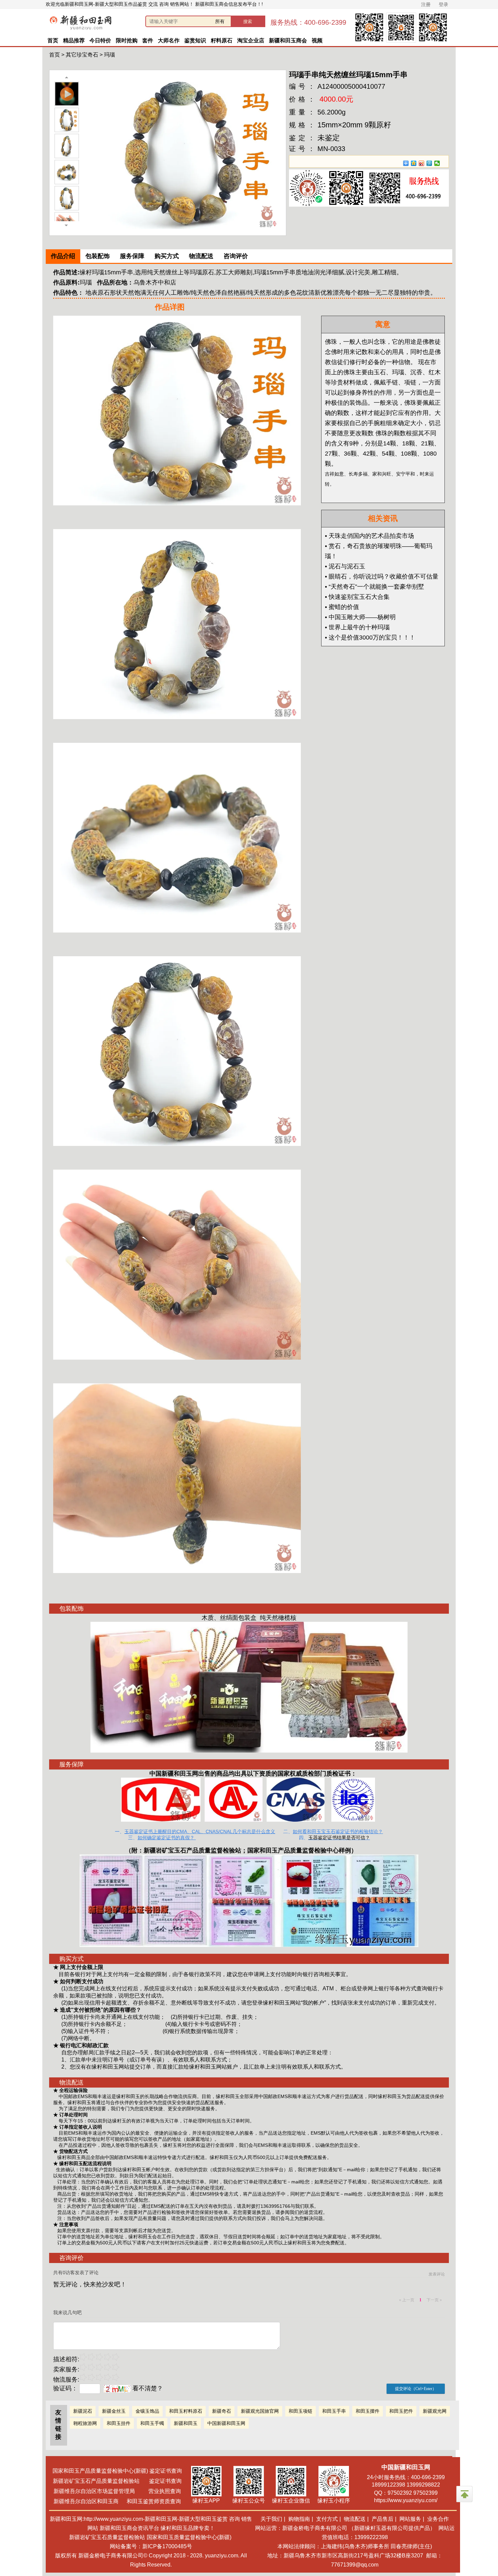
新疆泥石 (83, 2411)
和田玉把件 (401, 2411)
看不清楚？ (147, 2388)
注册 (426, 4)
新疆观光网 (435, 2411)
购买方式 (167, 256)
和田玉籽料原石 (186, 2411)
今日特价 (100, 40)
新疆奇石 (222, 2411)
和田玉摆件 (368, 2411)
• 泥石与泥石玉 (345, 566)
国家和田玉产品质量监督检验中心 (293, 1850)
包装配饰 (98, 256)
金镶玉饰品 (147, 2411)
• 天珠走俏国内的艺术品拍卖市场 (369, 536)
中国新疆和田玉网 (226, 2423)
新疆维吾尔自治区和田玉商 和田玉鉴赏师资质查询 (117, 2501)
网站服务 (410, 2519)
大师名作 (169, 40)
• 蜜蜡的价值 (342, 607)
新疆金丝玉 (114, 2411)
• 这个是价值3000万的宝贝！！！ (370, 637)
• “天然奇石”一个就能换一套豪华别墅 (375, 587)
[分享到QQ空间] (414, 163)
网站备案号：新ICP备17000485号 (151, 2546)
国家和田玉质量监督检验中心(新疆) (189, 2537)
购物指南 (299, 2519)
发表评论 (437, 2274)
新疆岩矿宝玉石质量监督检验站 (107, 2537)
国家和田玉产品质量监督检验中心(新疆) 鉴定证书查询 (117, 2471)
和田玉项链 (300, 2411)
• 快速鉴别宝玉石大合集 (357, 597)
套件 (148, 40)
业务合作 (438, 2519)
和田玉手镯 (152, 2423)
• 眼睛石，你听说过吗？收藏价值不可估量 (382, 577)
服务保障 (132, 256)
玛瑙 (109, 55)
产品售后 (382, 2519)
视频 (317, 40)
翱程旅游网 (85, 2423)
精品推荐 (74, 40)
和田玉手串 (334, 2411)
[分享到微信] (437, 163)
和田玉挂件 (119, 2423)
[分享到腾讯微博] (429, 163)
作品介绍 (63, 256)
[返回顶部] (464, 2494)
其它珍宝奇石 (82, 55)
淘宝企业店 (251, 40)
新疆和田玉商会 (288, 40)
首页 (53, 40)
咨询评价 (236, 256)
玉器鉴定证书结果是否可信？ (339, 1838)
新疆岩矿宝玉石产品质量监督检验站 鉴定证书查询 (117, 2481)
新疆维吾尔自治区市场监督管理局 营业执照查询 (117, 2491)
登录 (443, 4)
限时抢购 (127, 40)
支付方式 (327, 2519)
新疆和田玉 (186, 2423)
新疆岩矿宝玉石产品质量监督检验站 (192, 1850)
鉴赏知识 (195, 40)
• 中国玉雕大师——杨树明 (360, 617)
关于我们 (271, 2519)
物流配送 (201, 256)
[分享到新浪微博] (422, 163)
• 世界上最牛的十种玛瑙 (357, 627)
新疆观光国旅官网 (260, 2411)
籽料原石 (222, 40)
